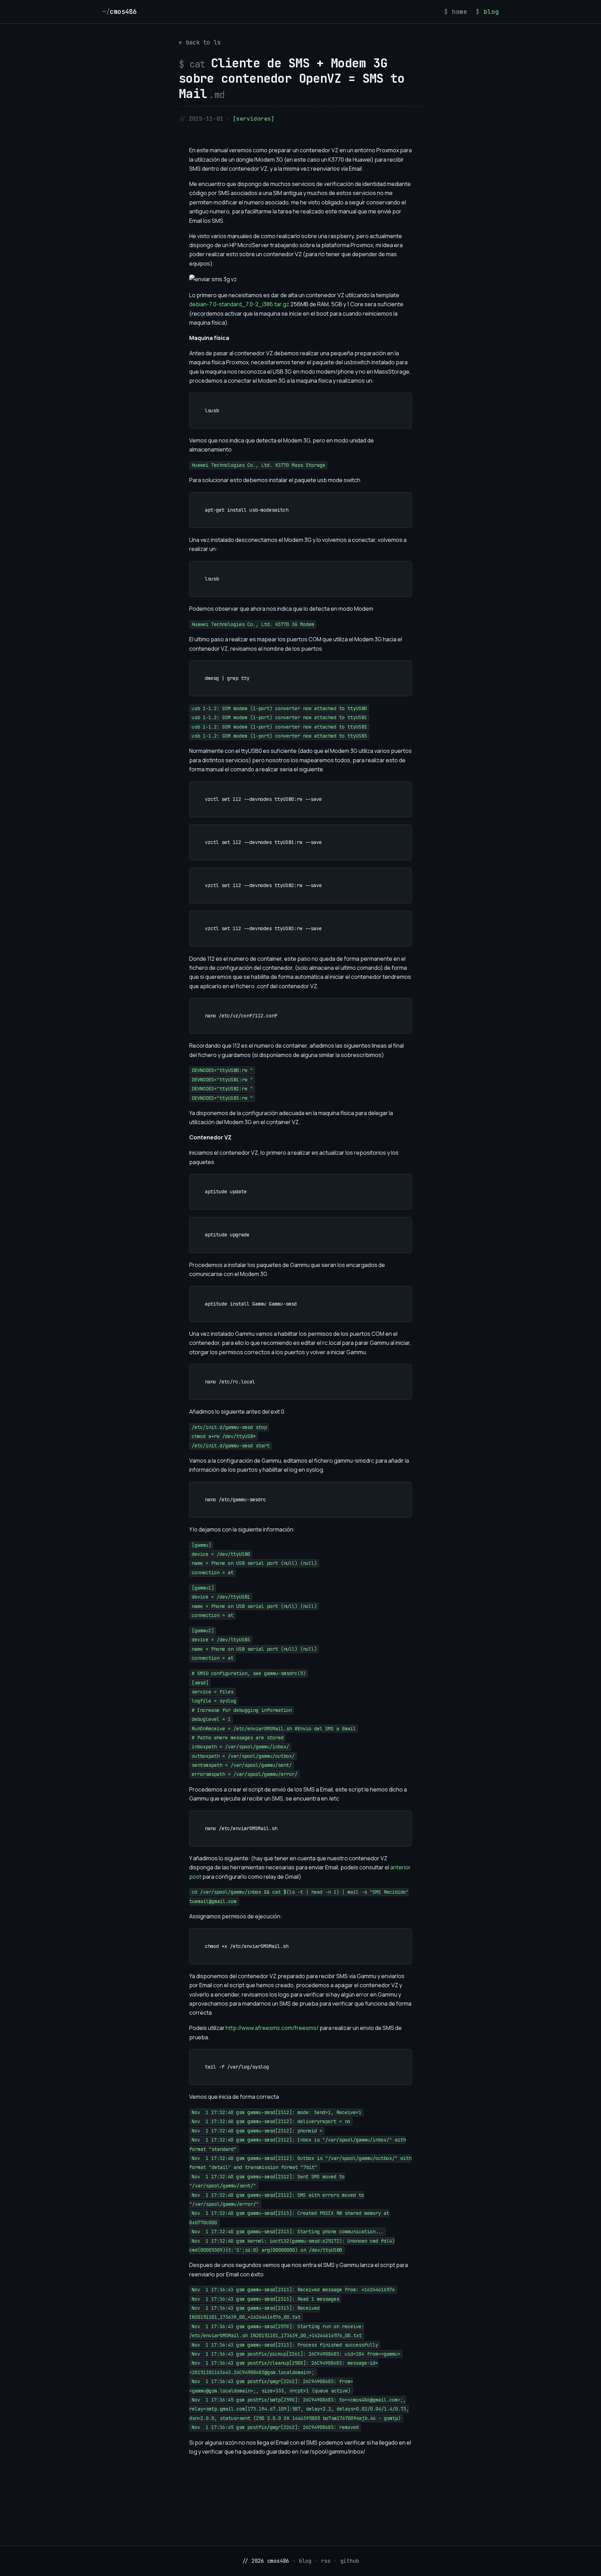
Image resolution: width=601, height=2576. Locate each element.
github (350, 2561)
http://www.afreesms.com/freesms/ (272, 2028)
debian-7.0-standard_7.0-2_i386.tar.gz (239, 304)
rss (326, 2561)
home (459, 12)
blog (491, 12)
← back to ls (200, 42)
